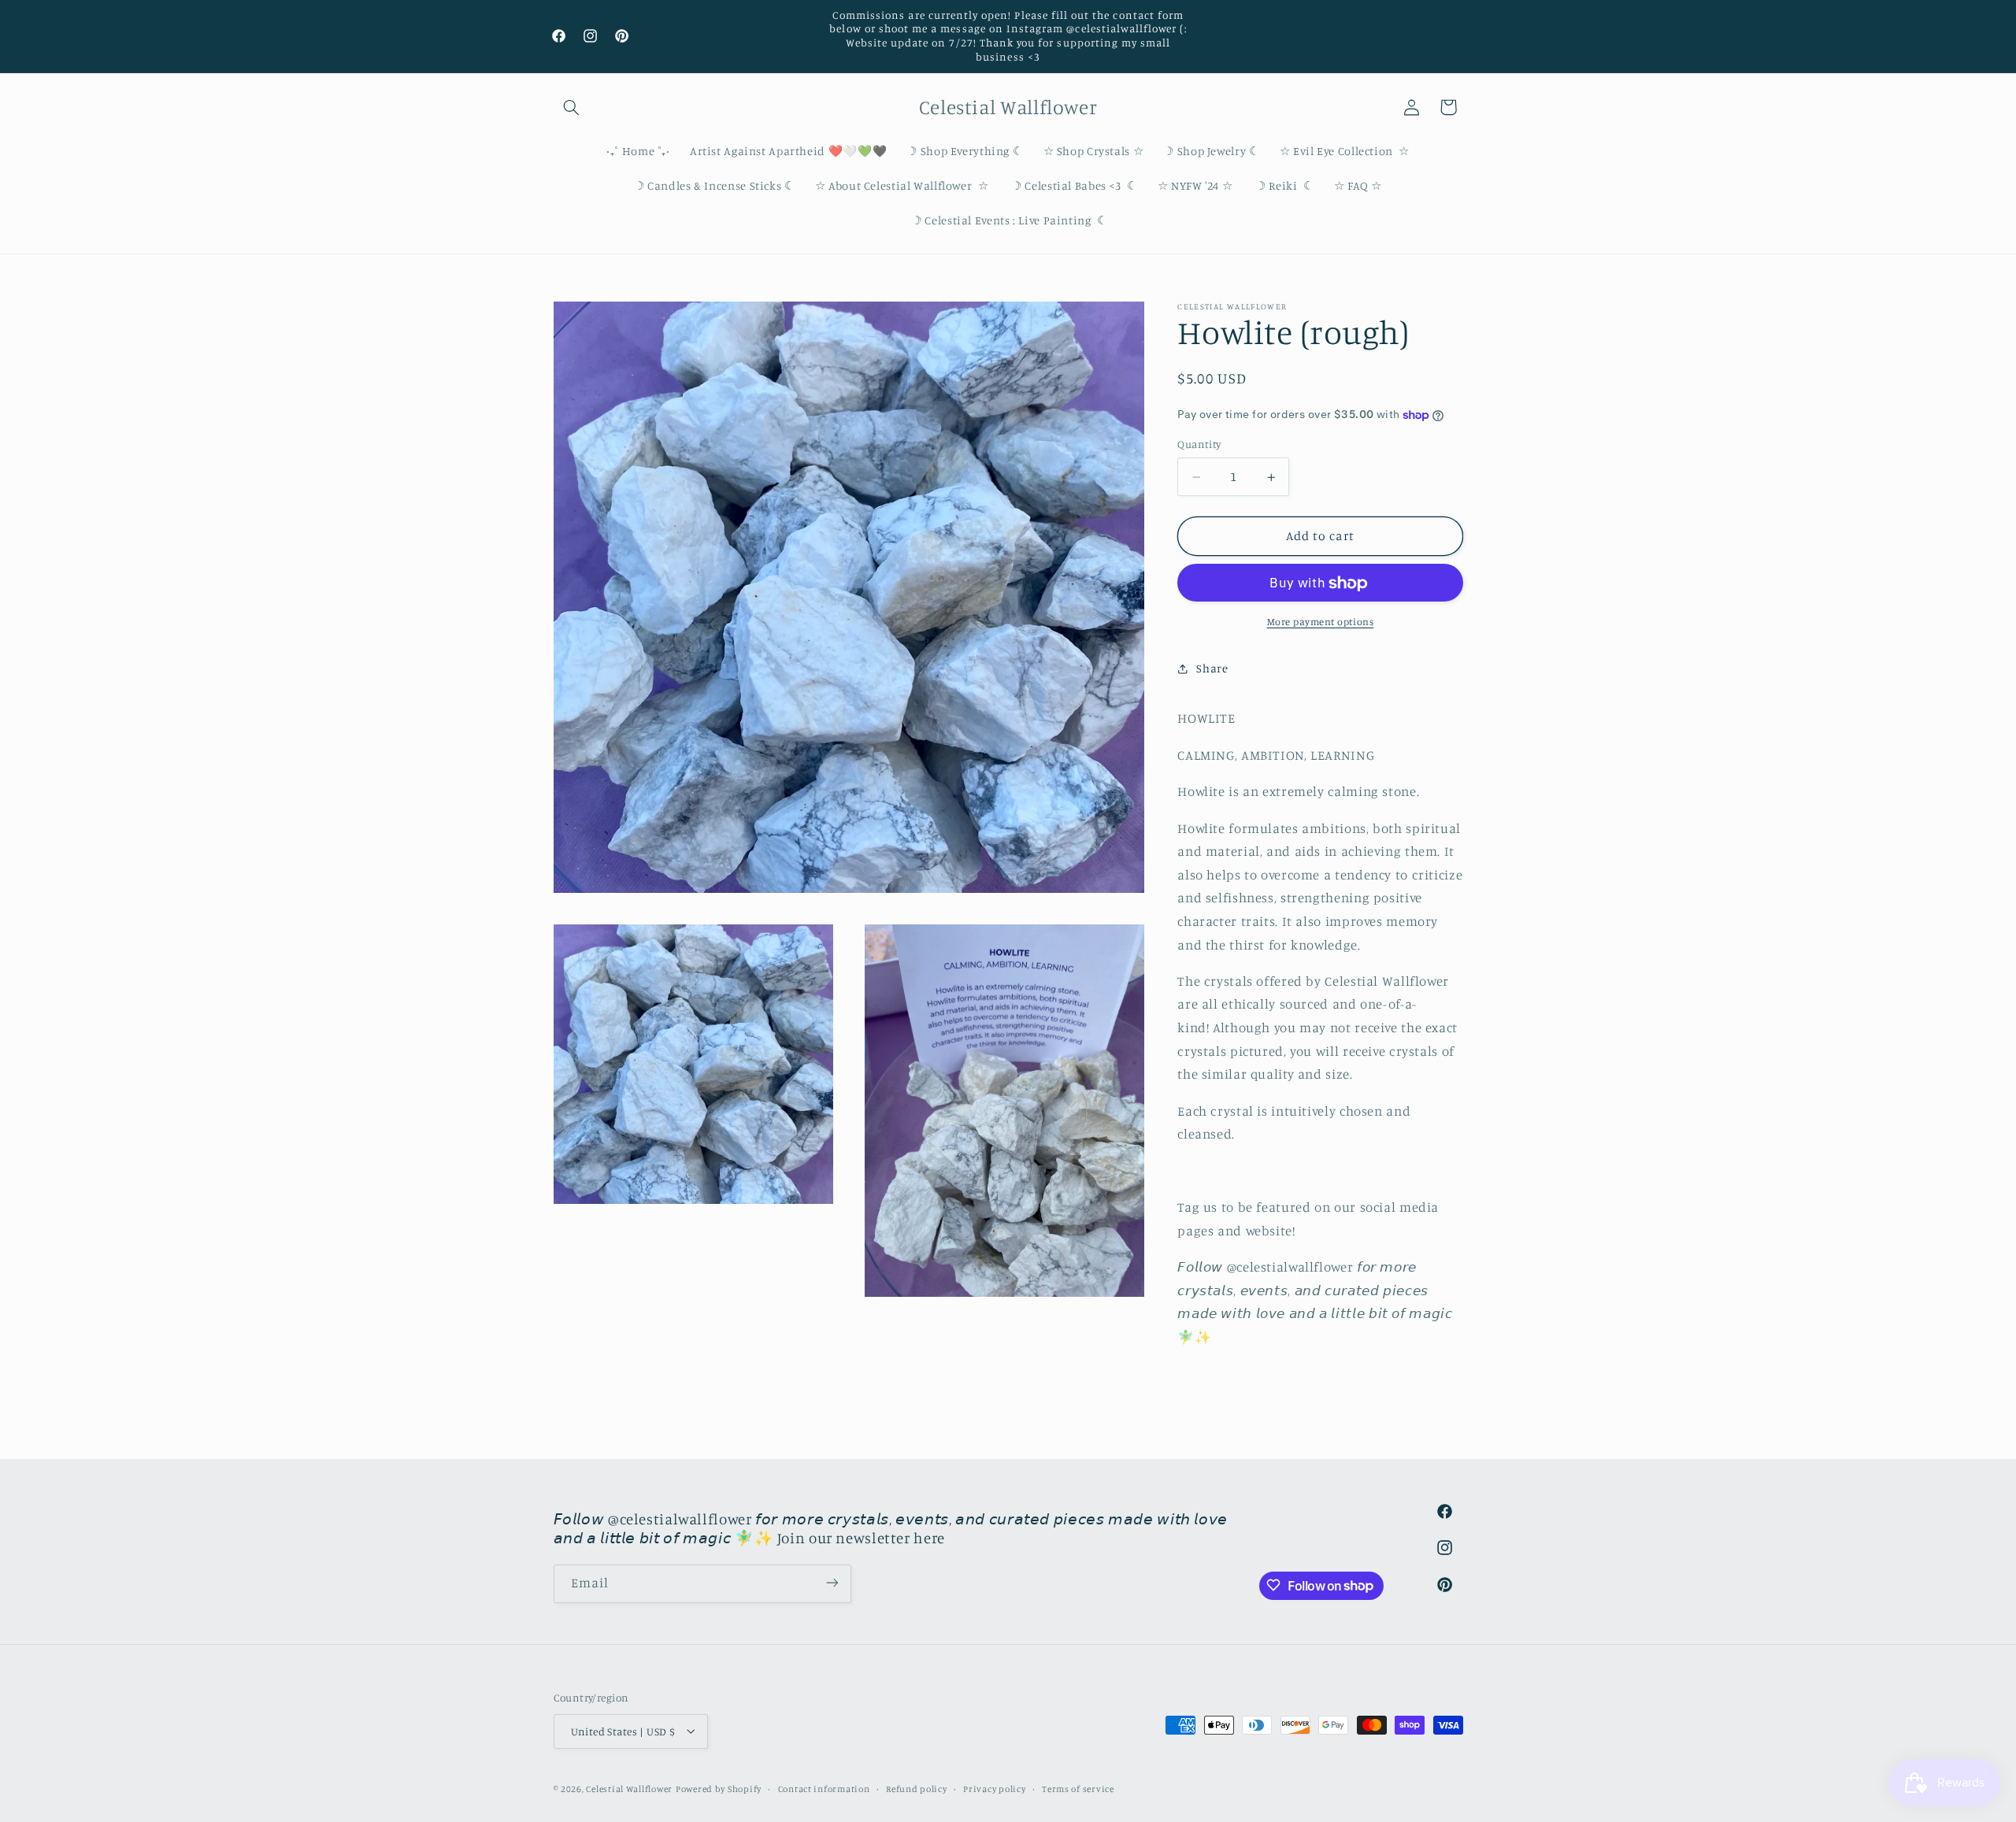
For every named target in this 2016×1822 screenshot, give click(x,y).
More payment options (1321, 622)
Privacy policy (994, 1788)
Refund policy (917, 1788)
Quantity (1199, 445)
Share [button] (1212, 669)
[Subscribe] (832, 1583)
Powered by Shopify (719, 1788)
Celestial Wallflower (629, 1788)
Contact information (824, 1788)
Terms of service (1078, 1788)
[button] (572, 107)
